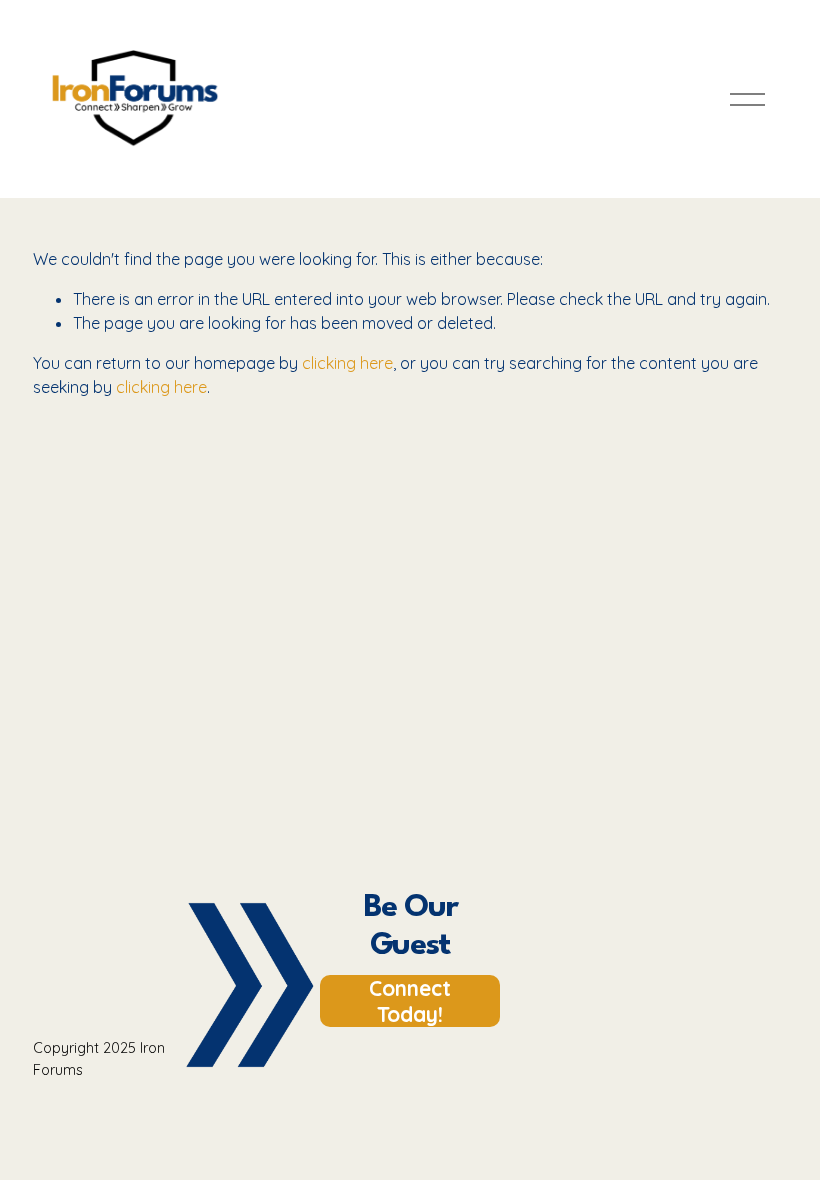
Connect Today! (410, 1001)
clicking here (347, 363)
